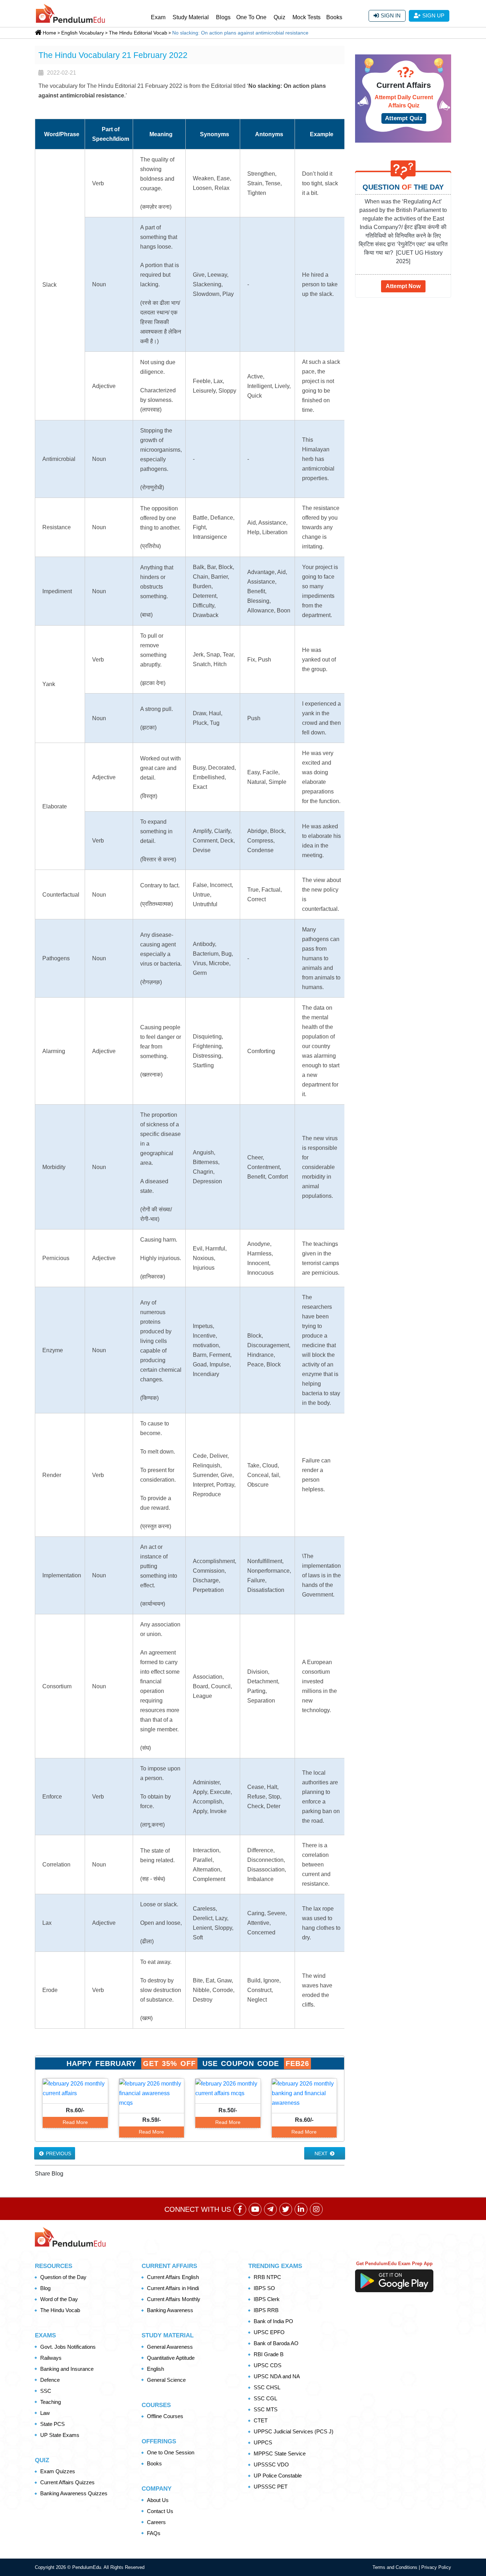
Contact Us (160, 2511)
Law (45, 2413)
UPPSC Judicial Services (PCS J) (294, 2431)
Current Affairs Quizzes (67, 2482)
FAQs (154, 2533)
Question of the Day (63, 2277)
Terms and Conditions (396, 2567)
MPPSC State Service (280, 2453)
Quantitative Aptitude (171, 2358)
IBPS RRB (266, 2310)
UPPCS (263, 2442)
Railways (51, 2358)
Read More (75, 2122)
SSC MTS (266, 2409)
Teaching (51, 2402)
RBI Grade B (269, 2354)
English (155, 2369)
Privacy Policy (436, 2567)
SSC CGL (265, 2398)
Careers (156, 2522)
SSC (46, 2391)
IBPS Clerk (267, 2299)
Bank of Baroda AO (276, 2343)
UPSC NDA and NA (277, 2376)
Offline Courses (165, 2416)
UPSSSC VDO (271, 2465)
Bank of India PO (273, 2321)
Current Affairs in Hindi (173, 2288)
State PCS (52, 2424)
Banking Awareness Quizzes (74, 2493)
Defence (50, 2380)
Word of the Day (59, 2299)
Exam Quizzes (58, 2471)
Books (334, 17)
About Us (158, 2500)
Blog (45, 2288)
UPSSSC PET (271, 2487)
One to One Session (171, 2452)
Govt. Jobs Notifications (68, 2347)
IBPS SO (264, 2288)
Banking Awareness (170, 2310)
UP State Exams (60, 2435)
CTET (261, 2420)
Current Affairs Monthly (174, 2299)
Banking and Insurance (67, 2369)
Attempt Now (403, 286)
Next (322, 2153)
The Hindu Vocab (60, 2310)
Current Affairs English (173, 2277)
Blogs (223, 17)
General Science (166, 2380)
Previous (58, 2153)
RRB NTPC (267, 2277)
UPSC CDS (268, 2365)
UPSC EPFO (269, 2332)
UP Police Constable (278, 2476)
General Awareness (170, 2347)
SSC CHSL (267, 2387)
